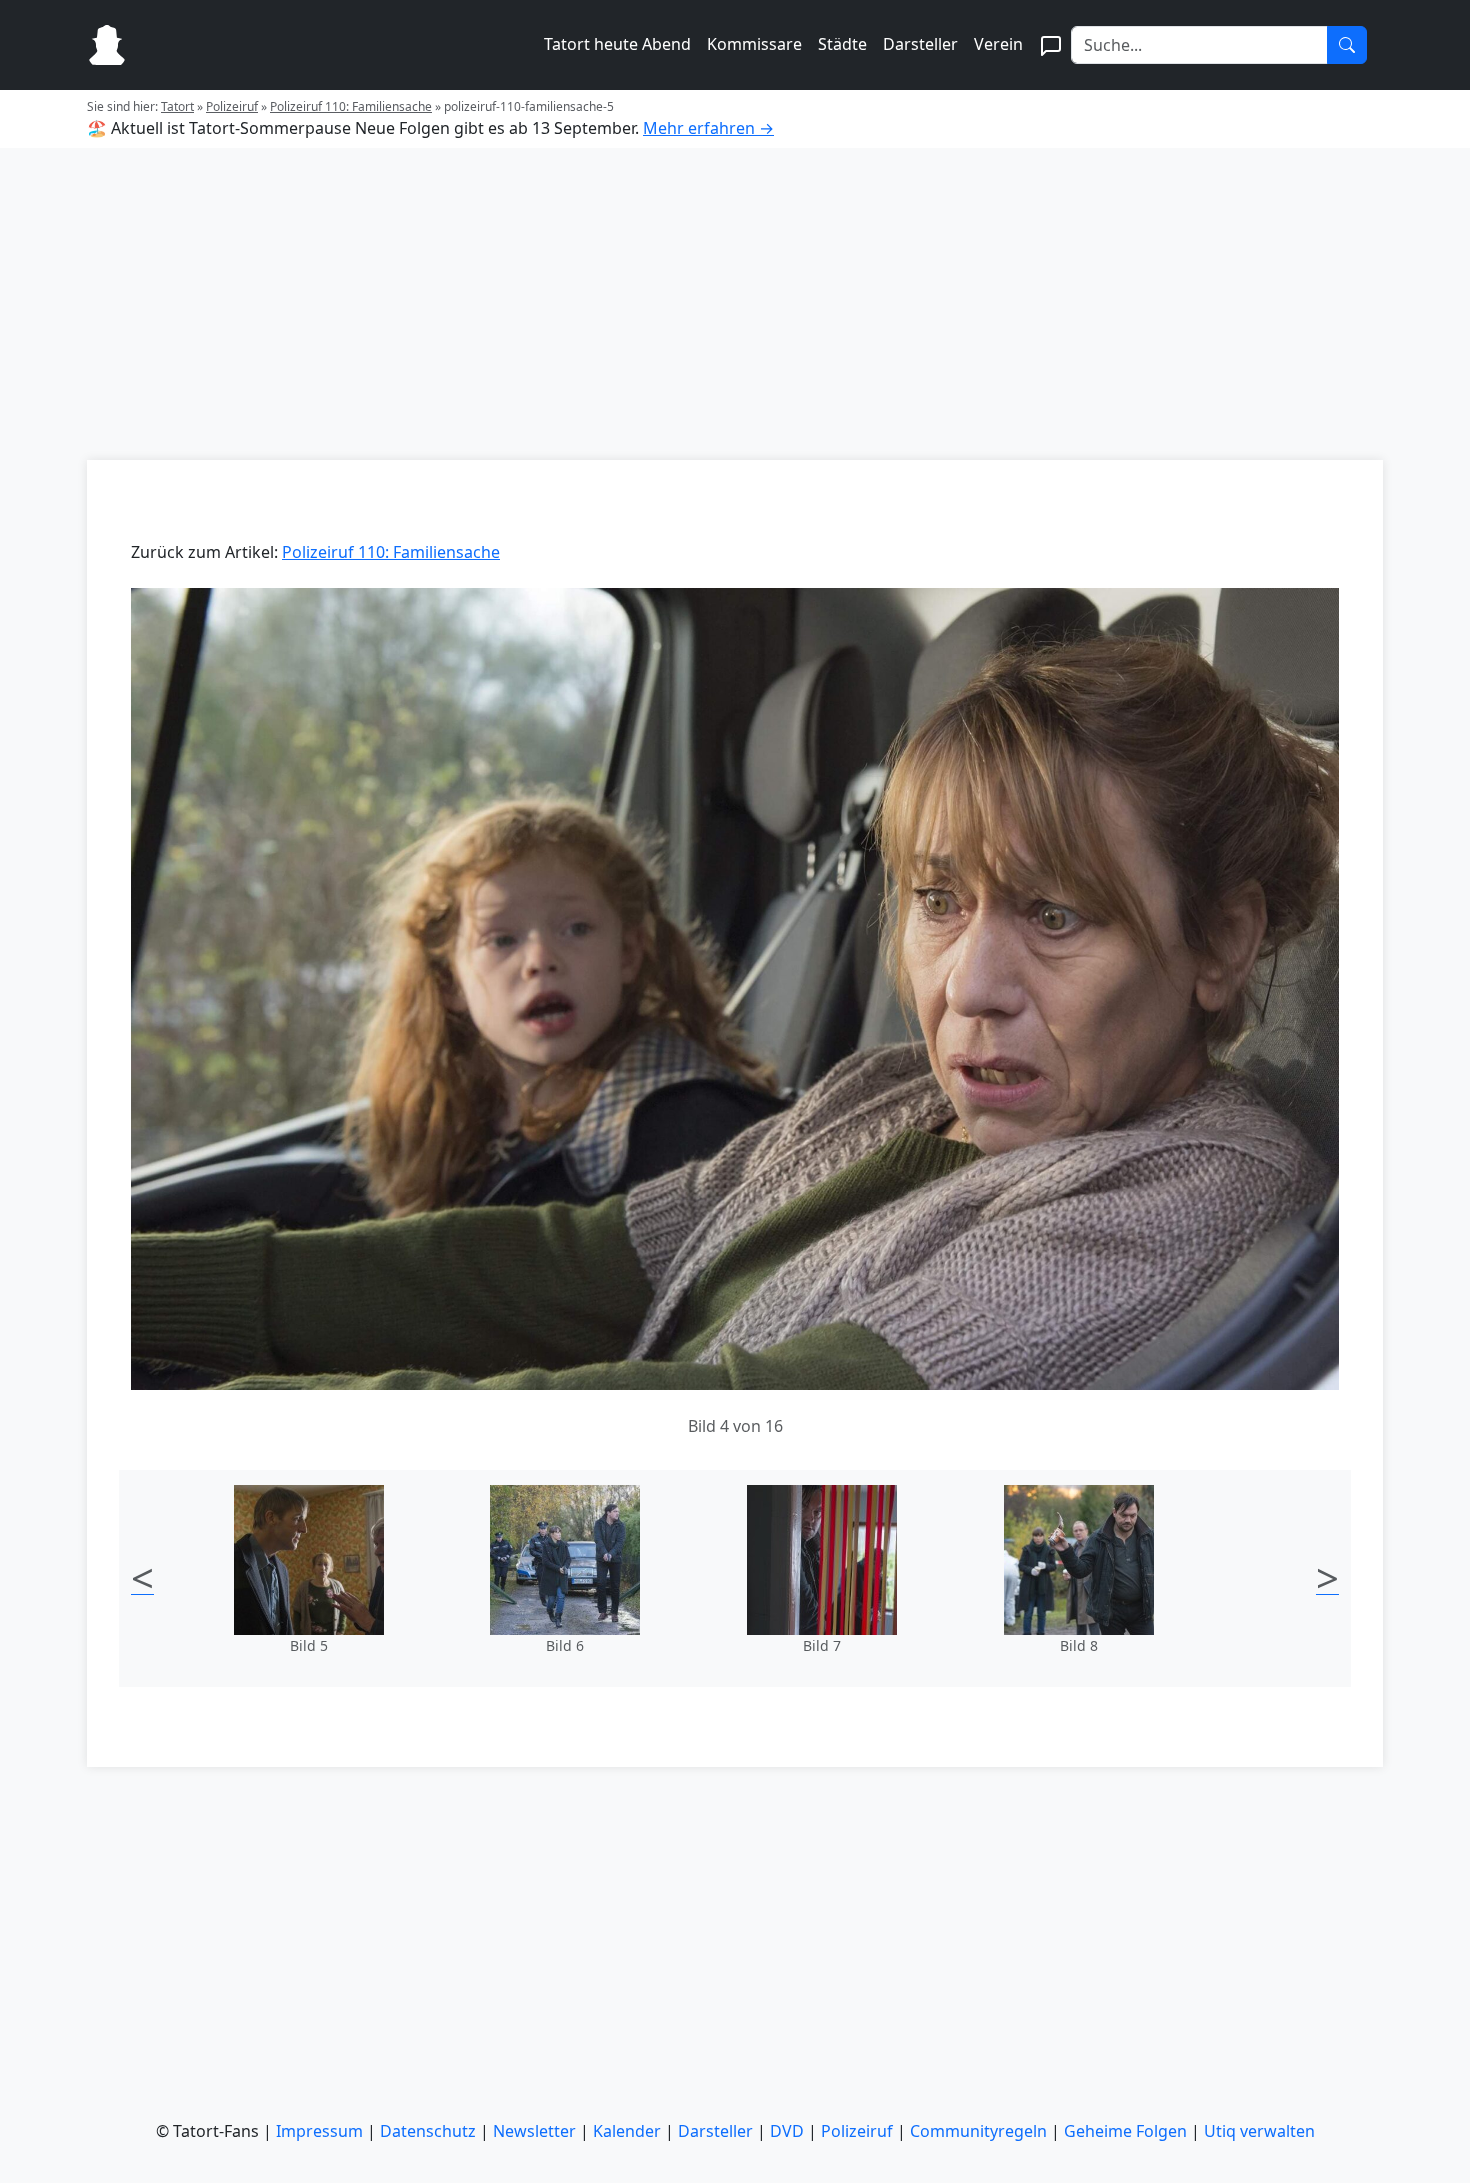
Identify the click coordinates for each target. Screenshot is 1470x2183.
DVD (787, 2131)
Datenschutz (428, 2131)
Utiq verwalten (1259, 2131)
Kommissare (754, 44)
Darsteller (920, 44)
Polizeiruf (232, 106)
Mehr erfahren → (708, 128)
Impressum (319, 2131)
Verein (998, 44)
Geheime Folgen (1125, 2131)
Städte (842, 44)
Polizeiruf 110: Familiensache (351, 106)
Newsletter (534, 2131)
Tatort (177, 106)
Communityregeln (978, 2131)
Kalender (627, 2131)
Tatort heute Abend (617, 44)
